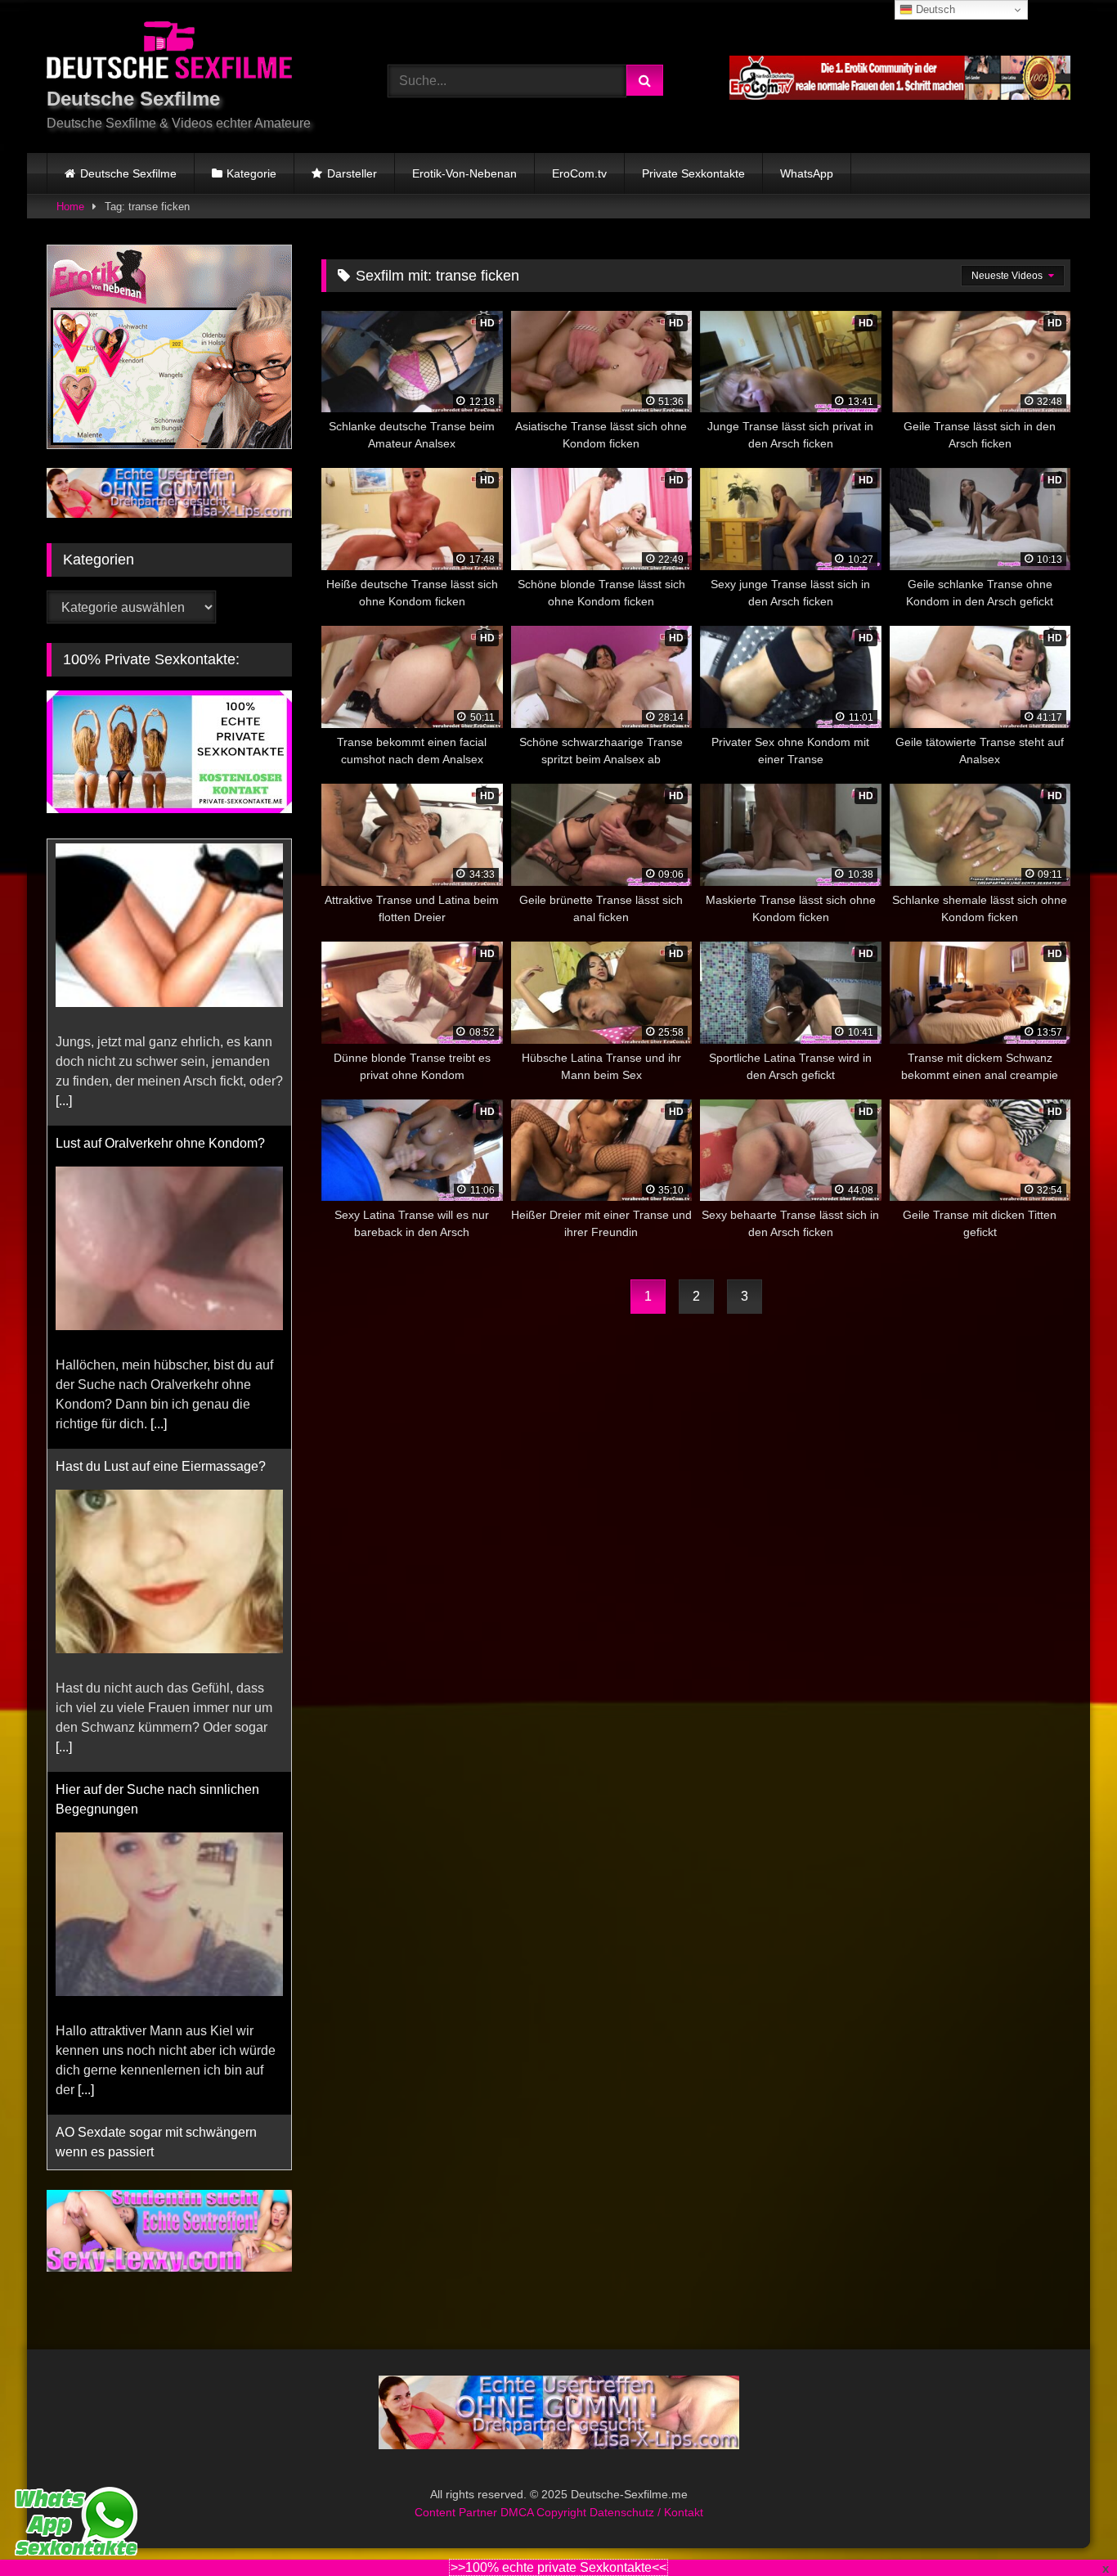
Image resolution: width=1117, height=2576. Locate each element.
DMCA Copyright (545, 2512)
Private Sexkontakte (693, 173)
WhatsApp (807, 173)
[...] (159, 1137)
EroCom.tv (579, 173)
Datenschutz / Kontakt (646, 2512)
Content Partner (458, 2512)
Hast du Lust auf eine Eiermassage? (161, 1180)
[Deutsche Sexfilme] (169, 53)
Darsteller (352, 173)
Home (70, 207)
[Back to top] (1066, 2527)
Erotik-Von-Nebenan (464, 173)
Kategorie (251, 173)
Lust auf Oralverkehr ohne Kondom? (160, 857)
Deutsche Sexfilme (128, 173)
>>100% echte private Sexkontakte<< (558, 2567)
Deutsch (934, 9)
